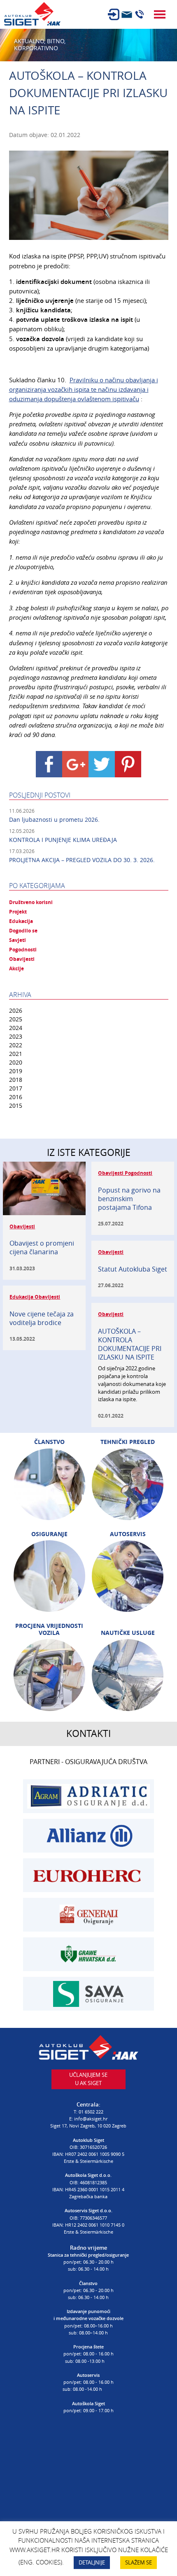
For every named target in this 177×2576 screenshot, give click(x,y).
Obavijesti (22, 959)
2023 (16, 1036)
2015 (16, 1105)
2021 (16, 1054)
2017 (16, 1088)
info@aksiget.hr (91, 2119)
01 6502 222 (91, 2112)
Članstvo (49, 1442)
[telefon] (140, 14)
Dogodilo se (23, 931)
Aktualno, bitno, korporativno (40, 45)
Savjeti (17, 940)
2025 (16, 1019)
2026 (16, 1010)
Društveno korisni (31, 902)
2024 (16, 1028)
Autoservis (128, 1534)
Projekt (18, 912)
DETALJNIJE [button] (92, 2562)
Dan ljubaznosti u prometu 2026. (54, 820)
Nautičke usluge (128, 1633)
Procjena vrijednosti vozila (49, 1629)
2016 (16, 1097)
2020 (16, 1062)
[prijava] (114, 14)
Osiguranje (49, 1534)
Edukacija (21, 921)
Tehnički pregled (128, 1442)
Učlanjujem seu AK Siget (88, 2079)
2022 (16, 1045)
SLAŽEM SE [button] (139, 2562)
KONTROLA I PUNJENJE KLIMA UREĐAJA (63, 840)
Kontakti (88, 1733)
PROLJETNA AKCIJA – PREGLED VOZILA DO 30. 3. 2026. (82, 860)
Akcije (16, 969)
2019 (16, 1071)
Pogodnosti (23, 950)
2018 (16, 1080)
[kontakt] (127, 14)
